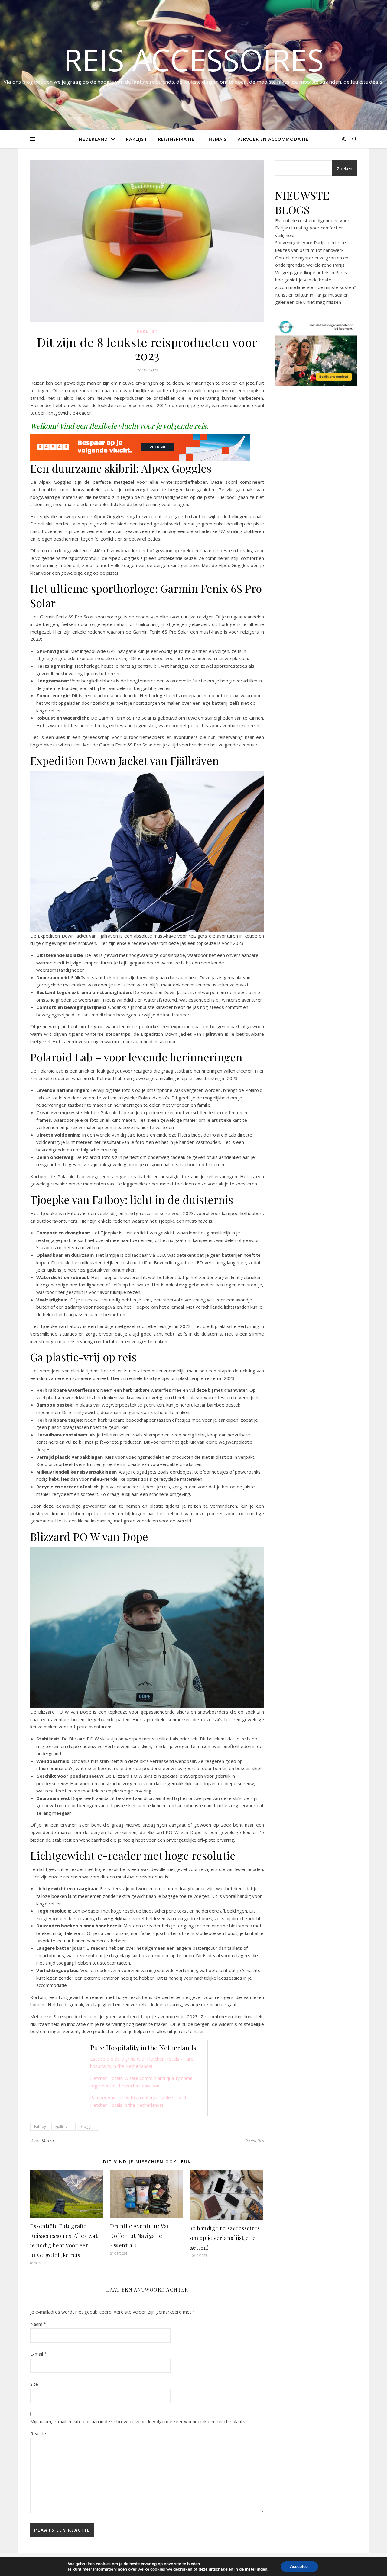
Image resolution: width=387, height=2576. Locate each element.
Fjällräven (63, 2127)
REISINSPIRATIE (176, 139)
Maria (48, 2140)
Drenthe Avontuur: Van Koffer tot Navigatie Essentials (140, 2236)
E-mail (38, 2354)
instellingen (256, 2569)
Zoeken (345, 168)
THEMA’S (216, 139)
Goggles (88, 2127)
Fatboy (40, 2127)
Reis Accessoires (194, 59)
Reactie (38, 2433)
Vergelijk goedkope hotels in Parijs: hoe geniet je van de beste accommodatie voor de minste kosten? (316, 280)
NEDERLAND (93, 139)
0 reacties (255, 2141)
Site (34, 2384)
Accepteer (299, 2566)
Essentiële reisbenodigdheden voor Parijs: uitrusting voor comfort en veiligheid (312, 228)
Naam (38, 2324)
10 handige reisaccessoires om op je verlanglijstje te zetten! (225, 2238)
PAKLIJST (137, 139)
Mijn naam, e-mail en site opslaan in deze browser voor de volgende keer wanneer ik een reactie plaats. (138, 2421)
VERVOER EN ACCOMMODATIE (273, 139)
